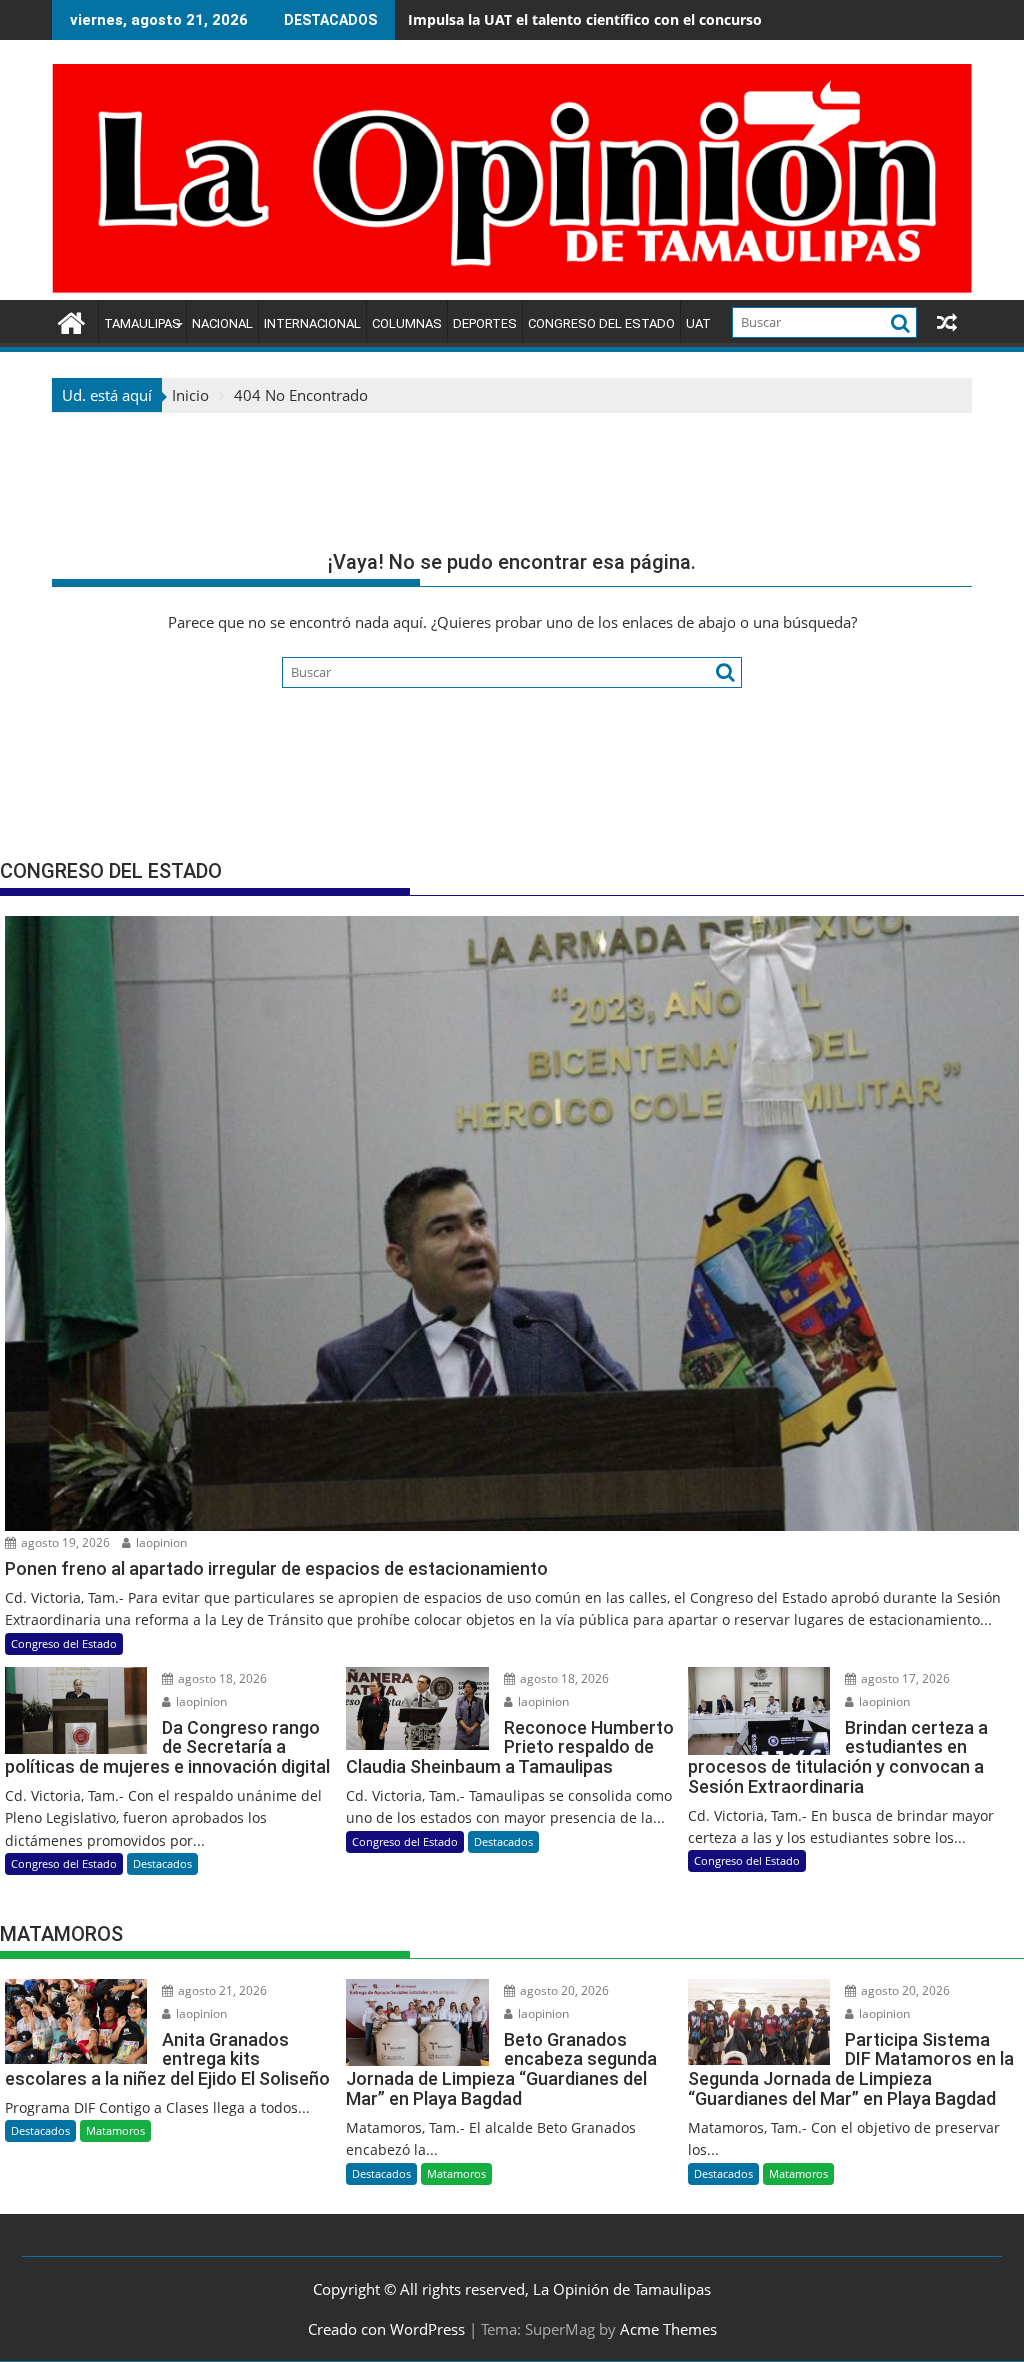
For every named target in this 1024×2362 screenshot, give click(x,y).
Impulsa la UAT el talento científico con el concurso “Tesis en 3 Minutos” (657, 19)
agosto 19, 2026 (64, 1542)
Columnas (407, 323)
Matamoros (115, 2130)
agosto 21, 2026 (221, 1990)
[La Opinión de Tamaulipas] (512, 288)
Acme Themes (668, 2329)
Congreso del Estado (601, 323)
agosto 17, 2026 (904, 1678)
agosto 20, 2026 (563, 1990)
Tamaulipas (142, 323)
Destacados (162, 1863)
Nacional (222, 323)
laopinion (160, 1542)
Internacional (312, 323)
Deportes (485, 323)
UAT (698, 323)
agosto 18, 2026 (221, 1678)
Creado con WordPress (386, 2329)
